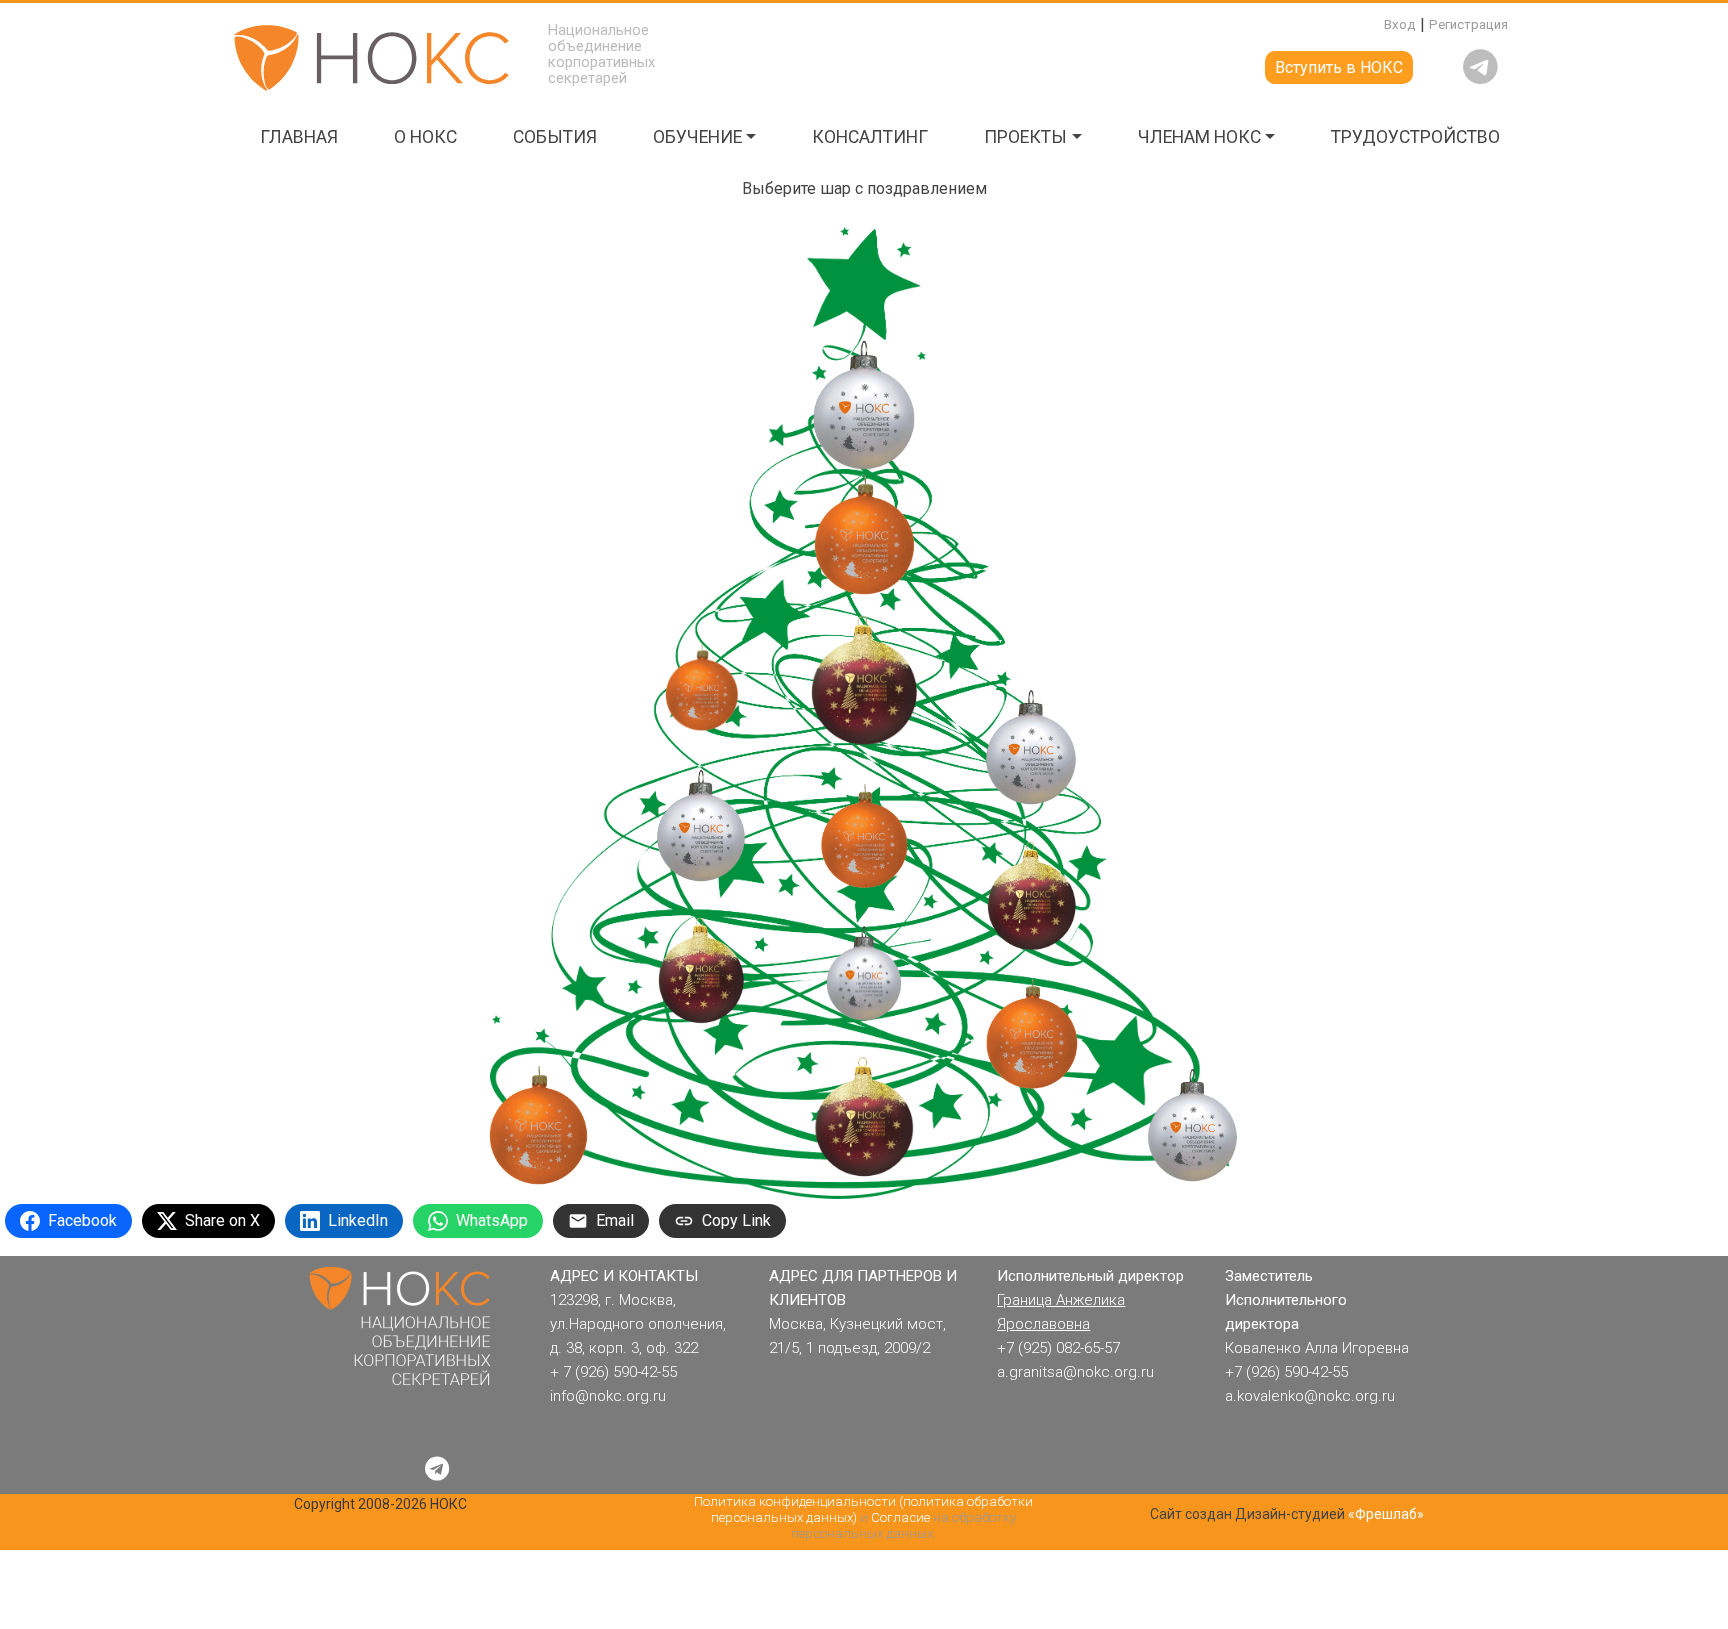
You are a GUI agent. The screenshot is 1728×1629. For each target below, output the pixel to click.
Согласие (900, 1517)
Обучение (697, 137)
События (555, 137)
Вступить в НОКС (1339, 67)
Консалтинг (870, 137)
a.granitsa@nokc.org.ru (1075, 1372)
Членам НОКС (1199, 137)
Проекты (1025, 137)
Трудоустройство (1415, 137)
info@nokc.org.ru (608, 1396)
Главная (299, 137)
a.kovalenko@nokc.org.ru (1310, 1396)
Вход (1400, 24)
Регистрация (1468, 24)
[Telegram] (437, 1469)
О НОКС (425, 137)
